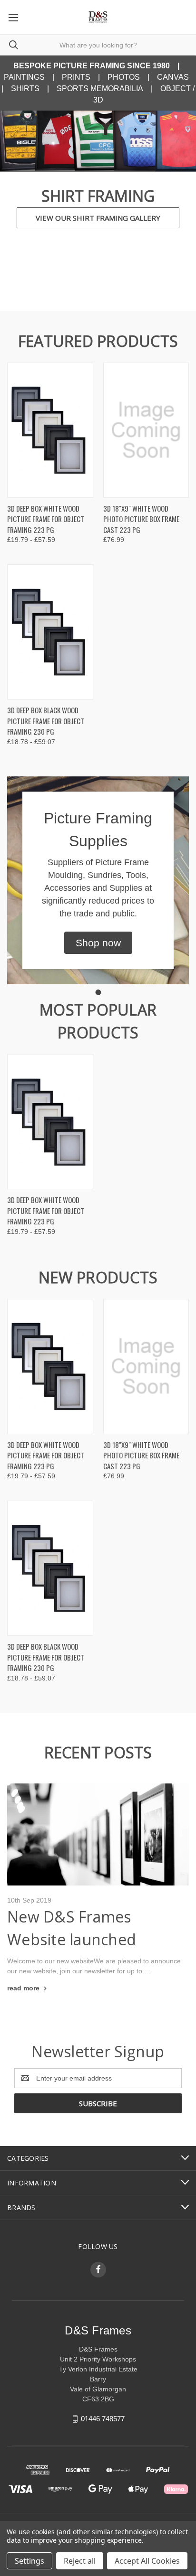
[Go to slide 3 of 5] (181, 201)
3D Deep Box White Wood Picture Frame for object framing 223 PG (46, 519)
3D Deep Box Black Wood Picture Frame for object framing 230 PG (46, 721)
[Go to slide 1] (98, 992)
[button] (98, 943)
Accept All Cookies (147, 2561)
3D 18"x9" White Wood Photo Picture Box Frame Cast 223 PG (141, 519)
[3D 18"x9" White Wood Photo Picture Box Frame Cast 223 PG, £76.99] (146, 430)
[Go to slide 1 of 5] (15, 201)
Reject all (80, 2561)
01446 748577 (103, 2419)
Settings (29, 2561)
